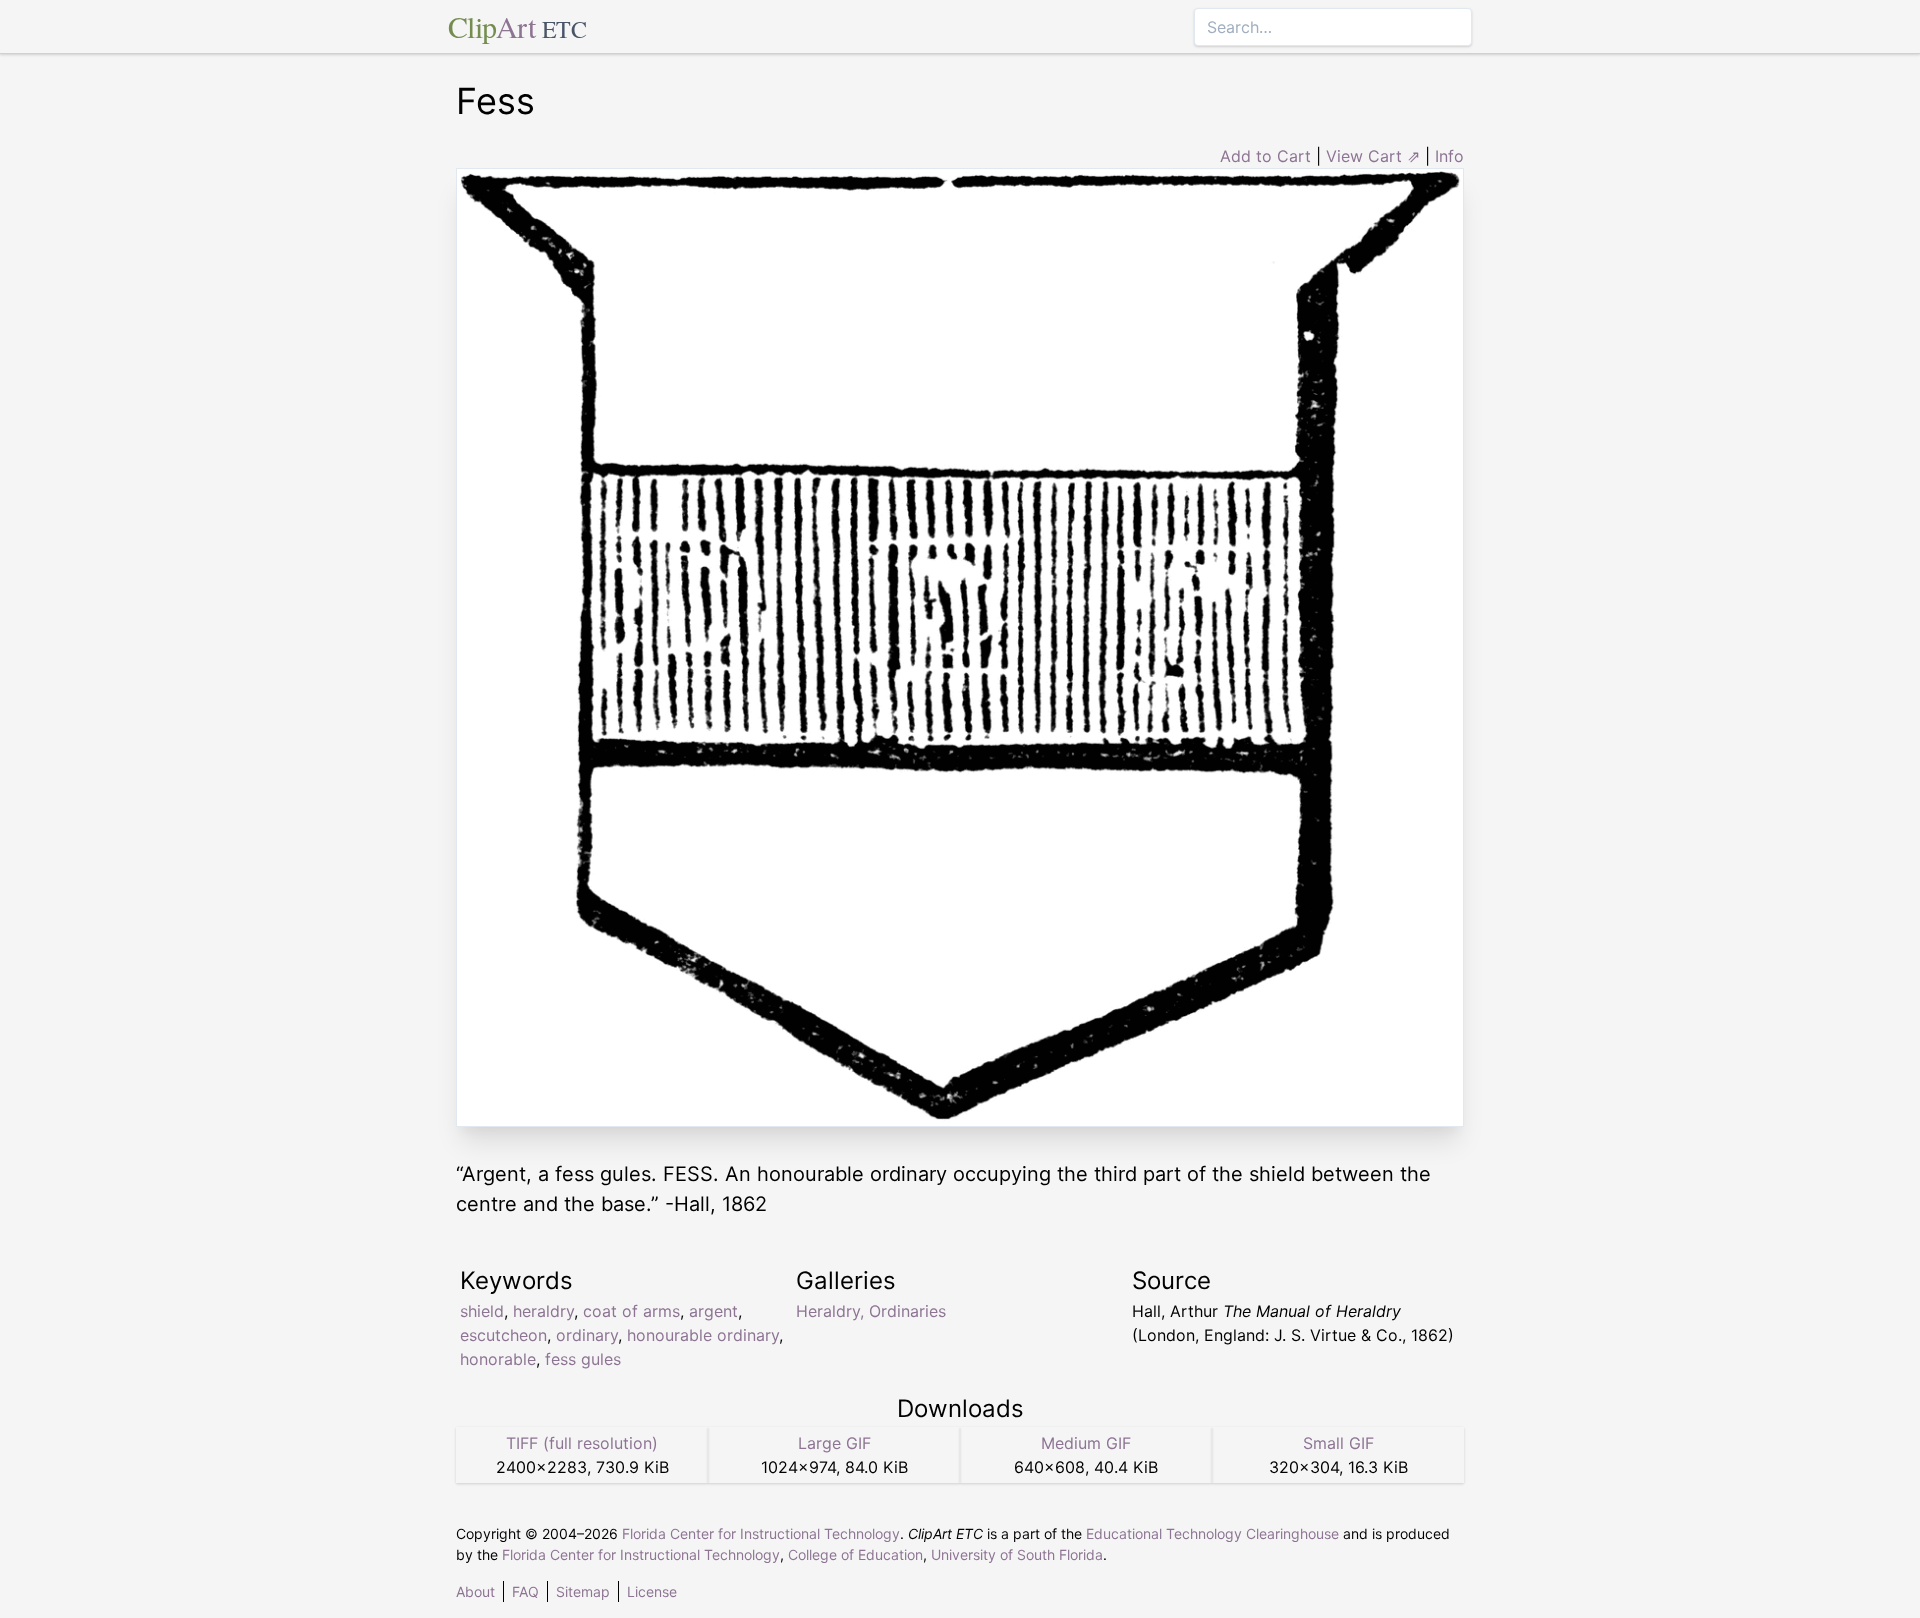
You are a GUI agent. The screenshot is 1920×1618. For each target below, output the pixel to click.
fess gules (583, 1359)
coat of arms (631, 1311)
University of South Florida (1017, 1554)
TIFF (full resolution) (582, 1443)
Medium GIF (1086, 1443)
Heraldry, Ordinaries (871, 1311)
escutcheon (503, 1335)
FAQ (525, 1591)
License (652, 1591)
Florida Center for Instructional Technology (761, 1533)
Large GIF (834, 1443)
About (475, 1591)
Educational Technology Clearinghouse (1212, 1533)
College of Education (855, 1554)
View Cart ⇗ (1373, 156)
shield (482, 1311)
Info (1449, 156)
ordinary (587, 1335)
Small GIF (1338, 1443)
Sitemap (583, 1591)
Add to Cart (1265, 156)
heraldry (543, 1311)
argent (713, 1311)
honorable (498, 1359)
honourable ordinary (703, 1335)
